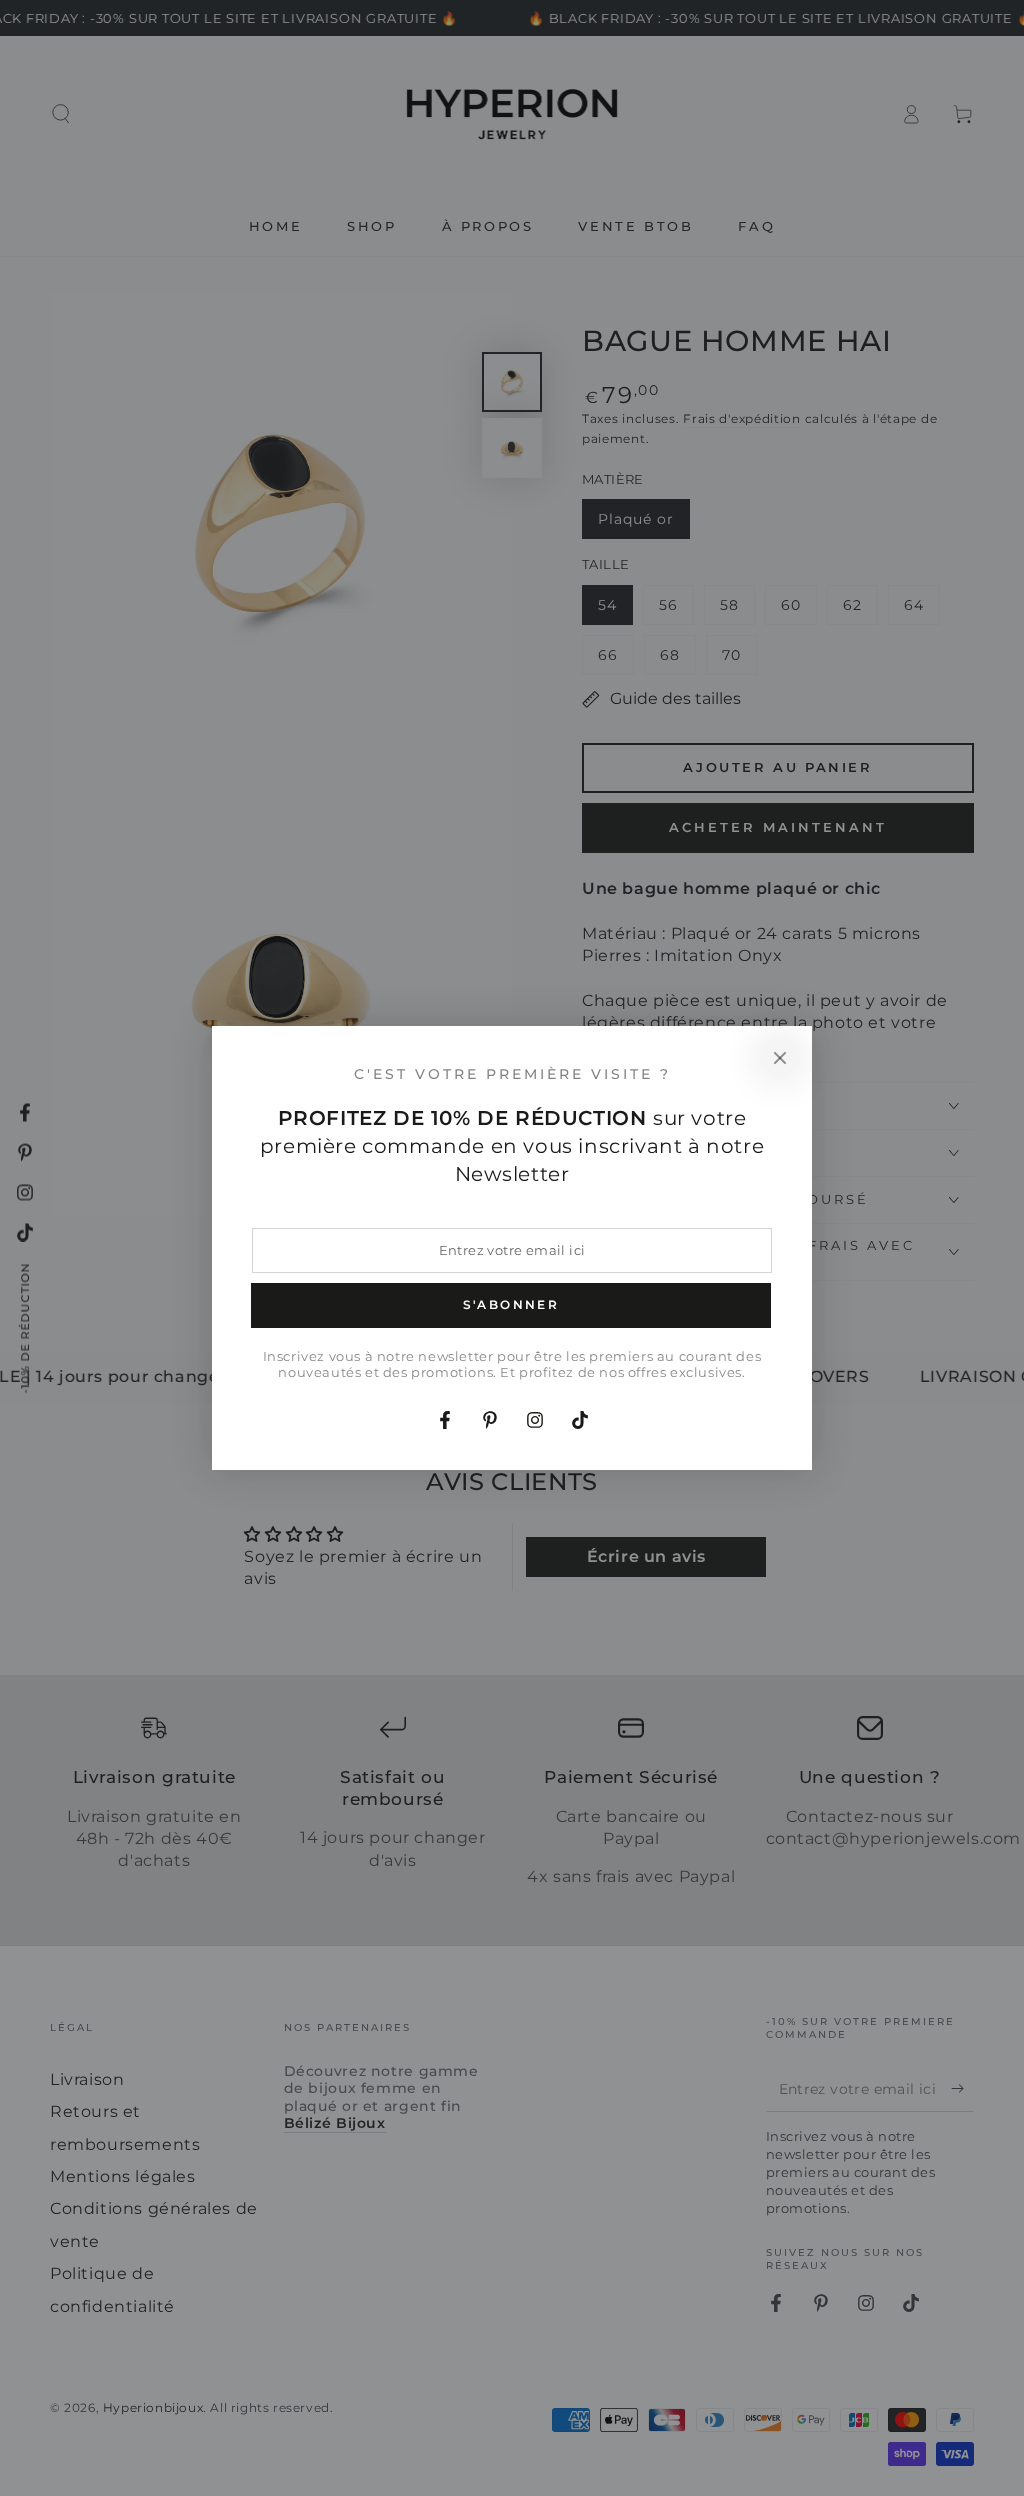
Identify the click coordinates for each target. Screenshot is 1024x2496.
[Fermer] (780, 1058)
